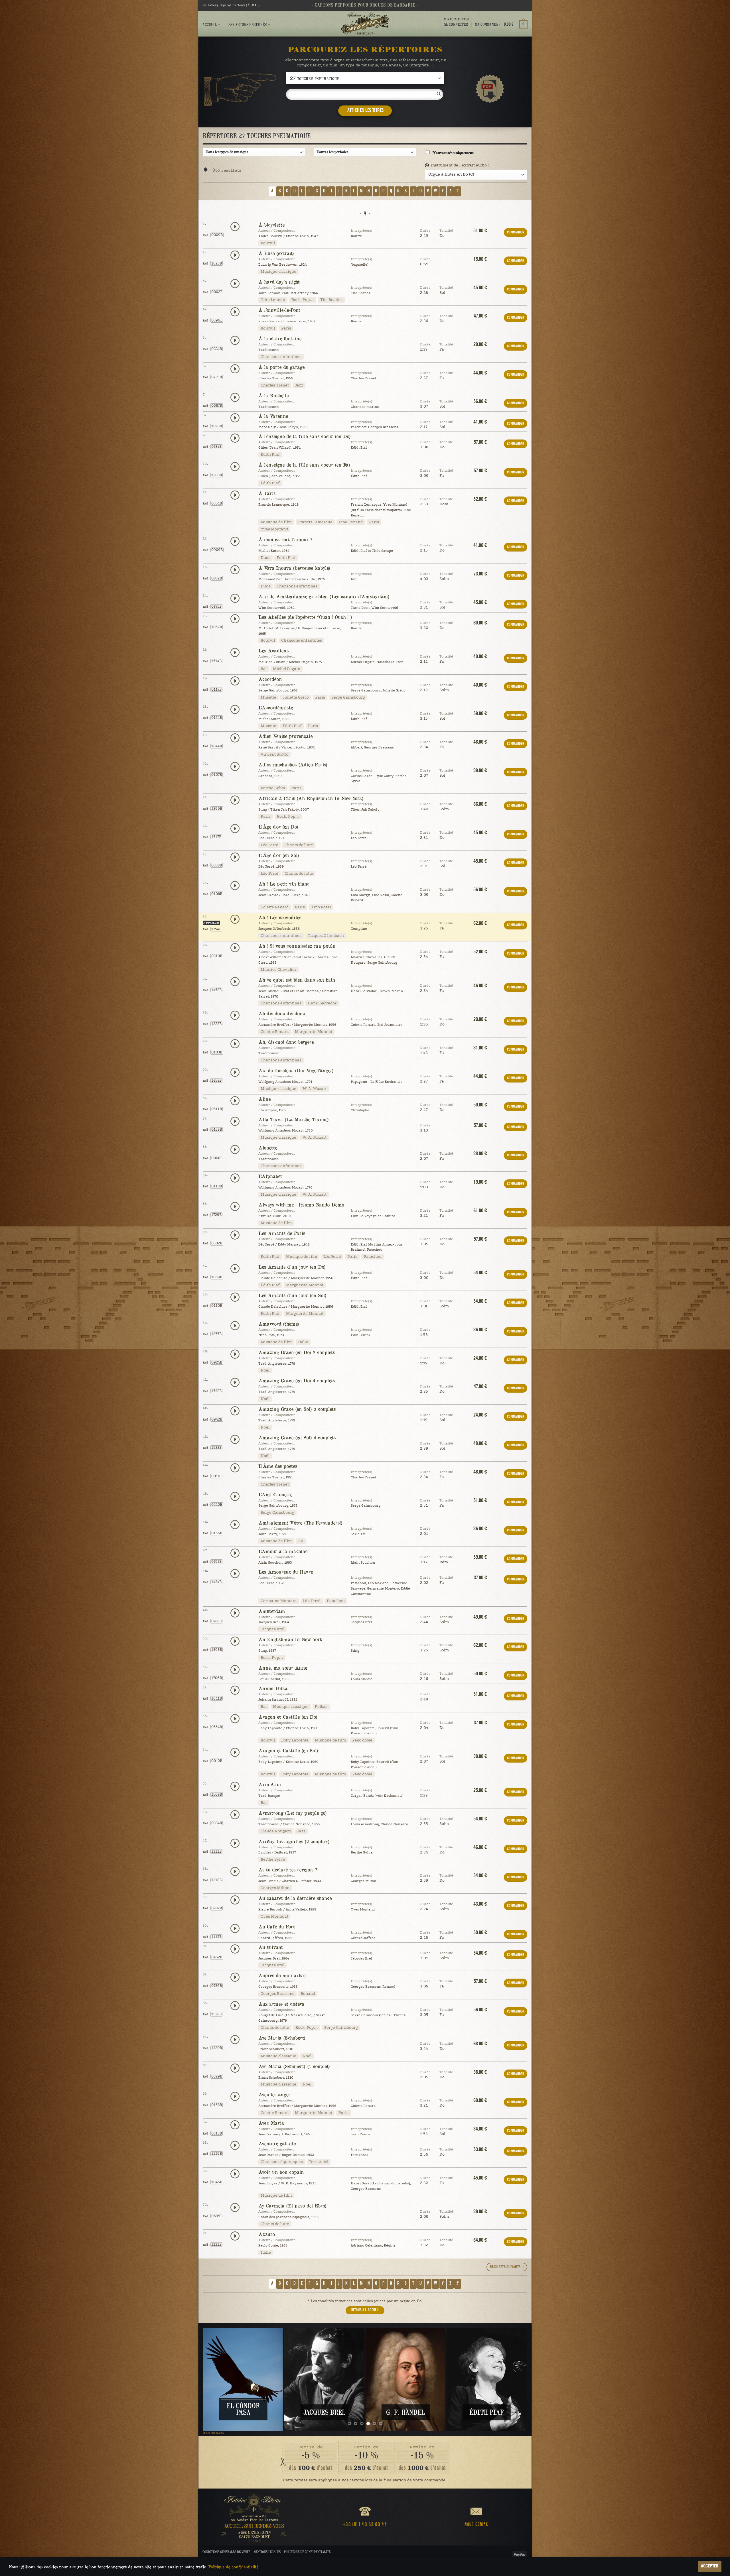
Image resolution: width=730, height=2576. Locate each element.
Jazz (299, 385)
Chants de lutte (299, 845)
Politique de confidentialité (307, 2552)
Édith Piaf (270, 455)
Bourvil (268, 243)
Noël (265, 1370)
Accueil (210, 24)
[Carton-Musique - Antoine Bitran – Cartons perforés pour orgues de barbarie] (365, 24)
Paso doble (362, 1740)
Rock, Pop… (303, 300)
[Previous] (216, 2379)
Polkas (321, 1707)
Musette (268, 697)
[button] (501, 24)
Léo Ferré (269, 845)
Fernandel (319, 2162)
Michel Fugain (287, 669)
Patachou (373, 1257)
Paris (286, 328)
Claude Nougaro (276, 1831)
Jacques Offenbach (326, 936)
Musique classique (278, 272)
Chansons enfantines (281, 357)
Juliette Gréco (296, 697)
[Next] (514, 2379)
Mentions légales (267, 2552)
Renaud (308, 1994)
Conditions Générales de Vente (226, 2552)
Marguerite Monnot (314, 1032)
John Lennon (273, 300)
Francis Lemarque (315, 522)
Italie (303, 1342)
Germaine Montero (279, 1601)
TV (301, 1541)
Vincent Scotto (274, 754)
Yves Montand (274, 529)
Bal (264, 669)
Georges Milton (275, 1888)
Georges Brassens (277, 1994)
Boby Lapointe (295, 1740)
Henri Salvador (322, 1003)
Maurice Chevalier (278, 970)
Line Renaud (351, 522)
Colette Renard (275, 907)
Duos (265, 558)
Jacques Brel (272, 1629)
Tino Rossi (321, 907)
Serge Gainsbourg (348, 697)
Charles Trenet (275, 385)
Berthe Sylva (273, 788)
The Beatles (331, 300)
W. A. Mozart (315, 1089)
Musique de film (276, 522)
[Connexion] (457, 29)
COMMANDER (516, 232)
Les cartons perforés (247, 24)
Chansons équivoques (282, 2162)
